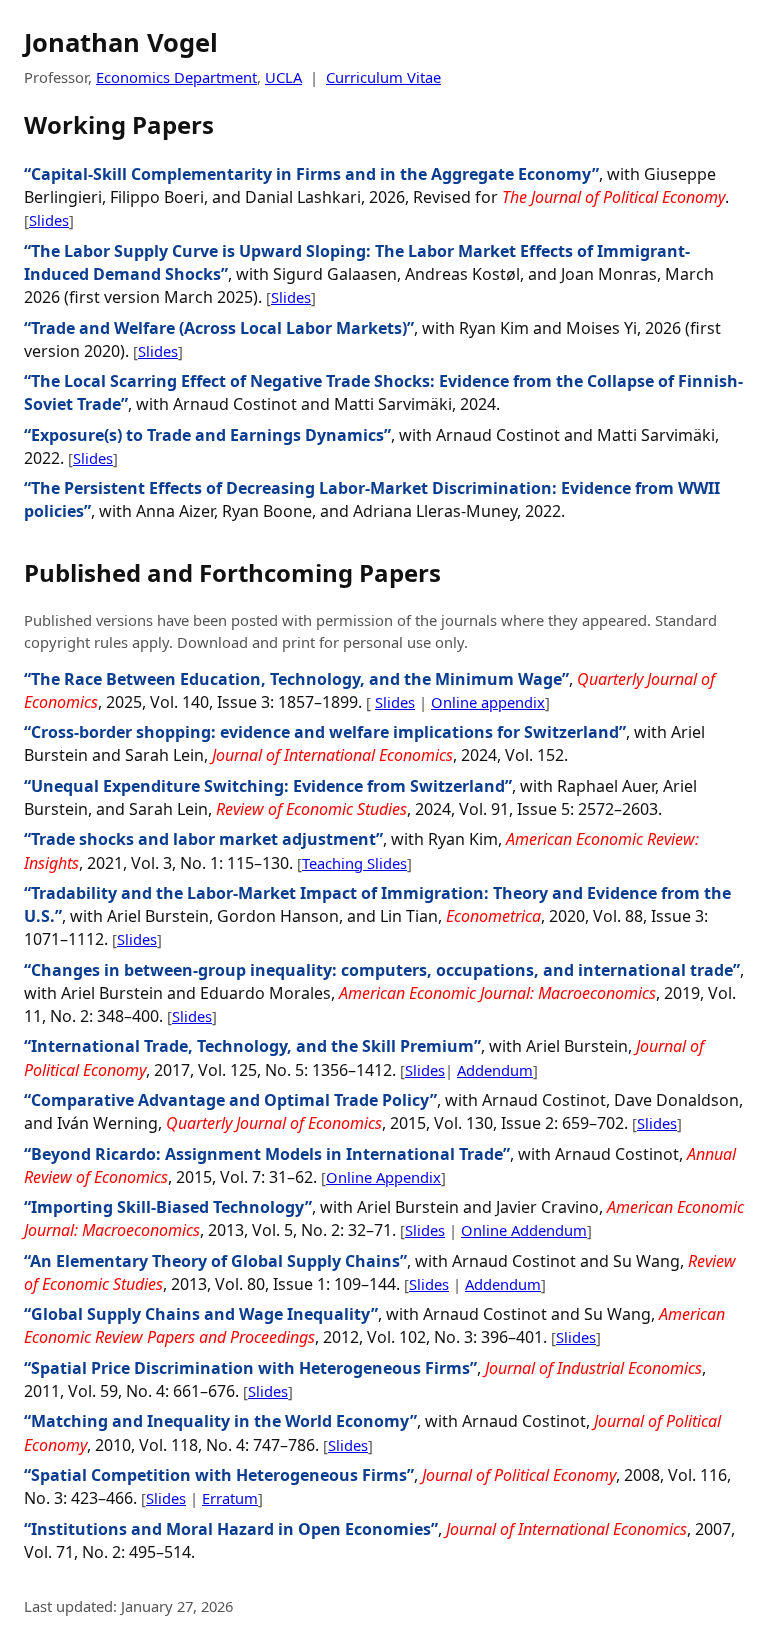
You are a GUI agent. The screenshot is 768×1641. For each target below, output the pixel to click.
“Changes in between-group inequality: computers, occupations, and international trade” (382, 970)
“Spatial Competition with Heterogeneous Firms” (219, 1475)
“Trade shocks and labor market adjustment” (203, 839)
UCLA (283, 77)
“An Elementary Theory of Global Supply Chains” (215, 1261)
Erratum (230, 1498)
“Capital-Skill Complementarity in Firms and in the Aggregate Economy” (311, 174)
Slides (49, 220)
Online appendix (488, 702)
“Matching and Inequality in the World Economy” (220, 1421)
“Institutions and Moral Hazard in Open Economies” (231, 1529)
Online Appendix (383, 1177)
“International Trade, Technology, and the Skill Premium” (252, 1046)
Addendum (495, 1070)
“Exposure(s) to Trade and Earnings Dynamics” (207, 435)
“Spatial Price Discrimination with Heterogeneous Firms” (250, 1368)
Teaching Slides (354, 863)
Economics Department (176, 77)
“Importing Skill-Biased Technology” (168, 1207)
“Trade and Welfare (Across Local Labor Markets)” (219, 328)
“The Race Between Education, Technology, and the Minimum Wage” (296, 679)
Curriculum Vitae (383, 77)
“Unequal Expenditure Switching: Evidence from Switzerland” (268, 786)
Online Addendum (524, 1230)
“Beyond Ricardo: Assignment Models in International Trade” (267, 1154)
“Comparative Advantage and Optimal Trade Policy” (230, 1100)
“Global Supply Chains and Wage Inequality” (201, 1314)
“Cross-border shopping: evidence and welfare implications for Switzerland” (325, 732)
